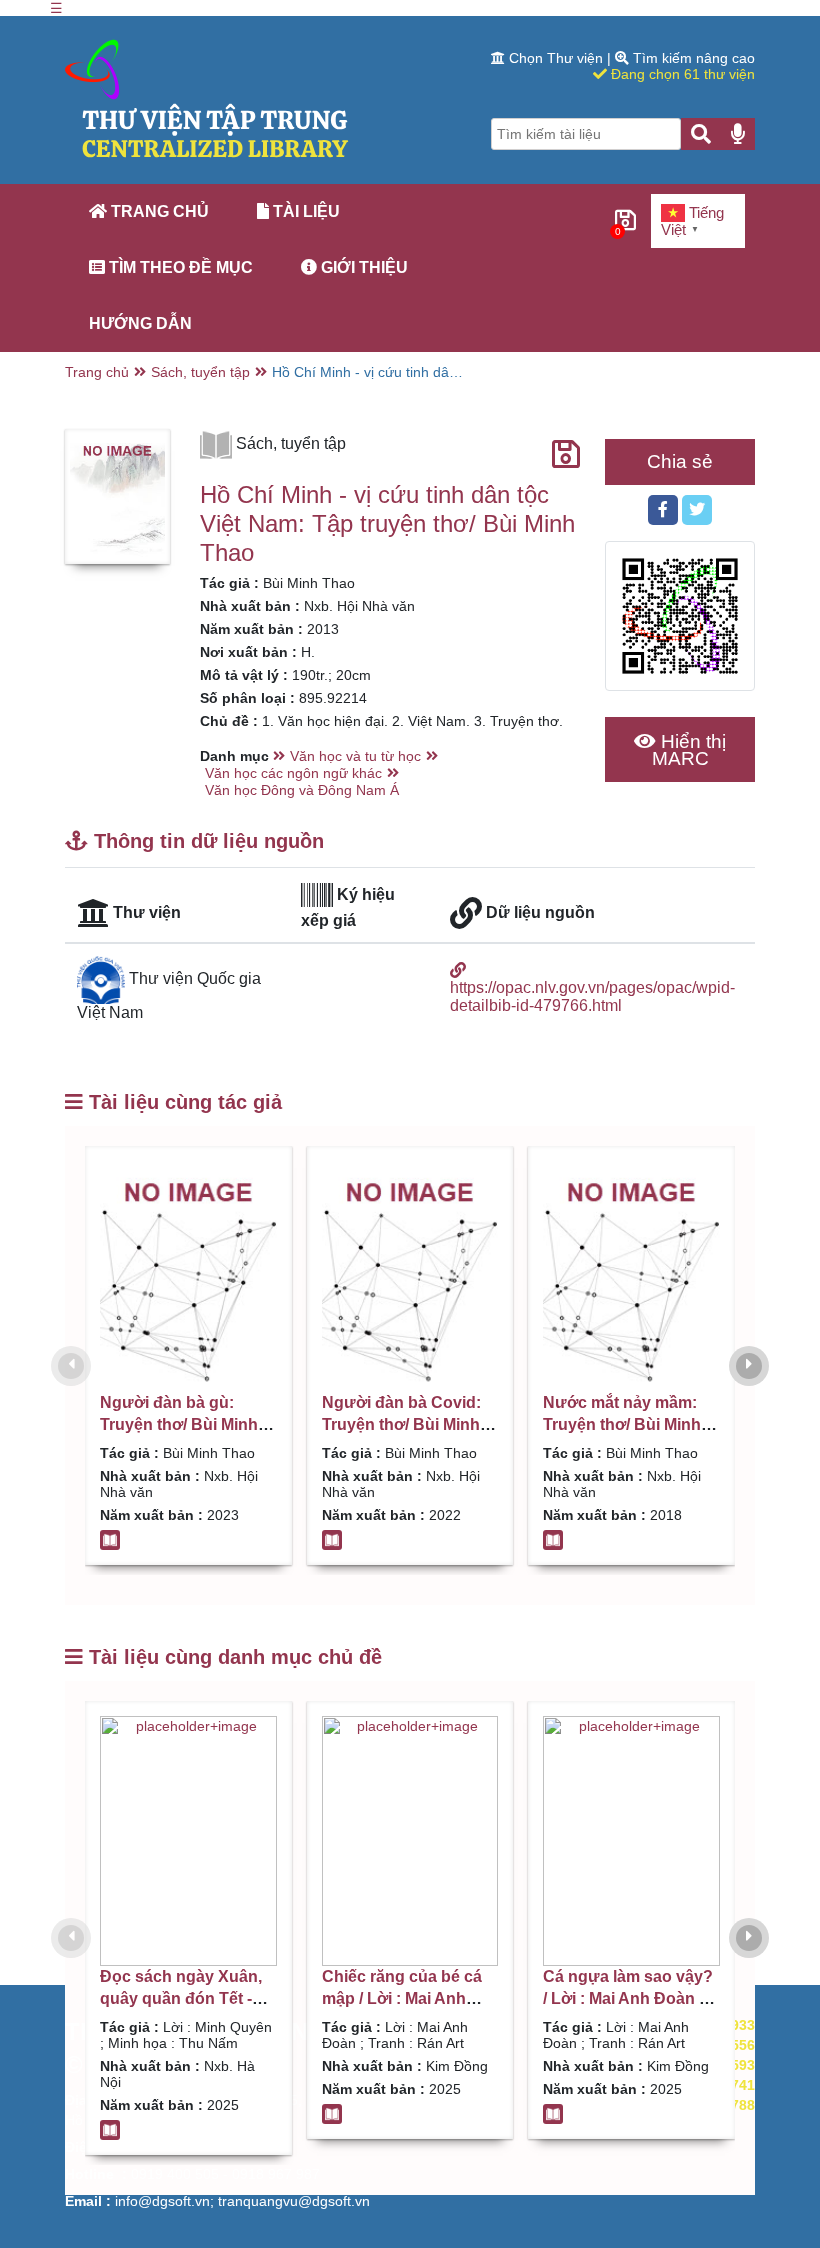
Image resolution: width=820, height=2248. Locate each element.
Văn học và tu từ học (355, 756)
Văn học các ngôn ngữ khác (293, 773)
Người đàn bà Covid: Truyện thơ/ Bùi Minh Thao (401, 1425)
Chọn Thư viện (556, 58)
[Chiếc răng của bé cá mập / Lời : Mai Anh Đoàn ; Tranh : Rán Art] (410, 1841)
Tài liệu (304, 211)
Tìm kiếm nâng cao (692, 58)
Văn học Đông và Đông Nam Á (302, 790)
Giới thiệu (362, 267)
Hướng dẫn (140, 323)
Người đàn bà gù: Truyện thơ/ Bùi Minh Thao (179, 1425)
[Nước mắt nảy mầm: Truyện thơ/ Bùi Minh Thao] (631, 1276)
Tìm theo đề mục (179, 267)
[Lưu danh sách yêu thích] (566, 455)
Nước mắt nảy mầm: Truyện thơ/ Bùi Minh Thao (622, 1425)
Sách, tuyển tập (200, 372)
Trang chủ (158, 211)
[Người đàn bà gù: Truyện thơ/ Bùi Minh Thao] (188, 1276)
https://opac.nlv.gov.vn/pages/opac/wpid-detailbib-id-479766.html (592, 996)
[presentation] (71, 1366)
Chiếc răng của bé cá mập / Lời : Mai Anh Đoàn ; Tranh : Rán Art (406, 1999)
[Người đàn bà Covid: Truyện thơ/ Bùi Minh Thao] (410, 1276)
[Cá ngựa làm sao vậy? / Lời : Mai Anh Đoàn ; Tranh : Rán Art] (631, 1841)
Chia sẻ (680, 461)
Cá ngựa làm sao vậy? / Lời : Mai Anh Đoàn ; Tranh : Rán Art (628, 1999)
